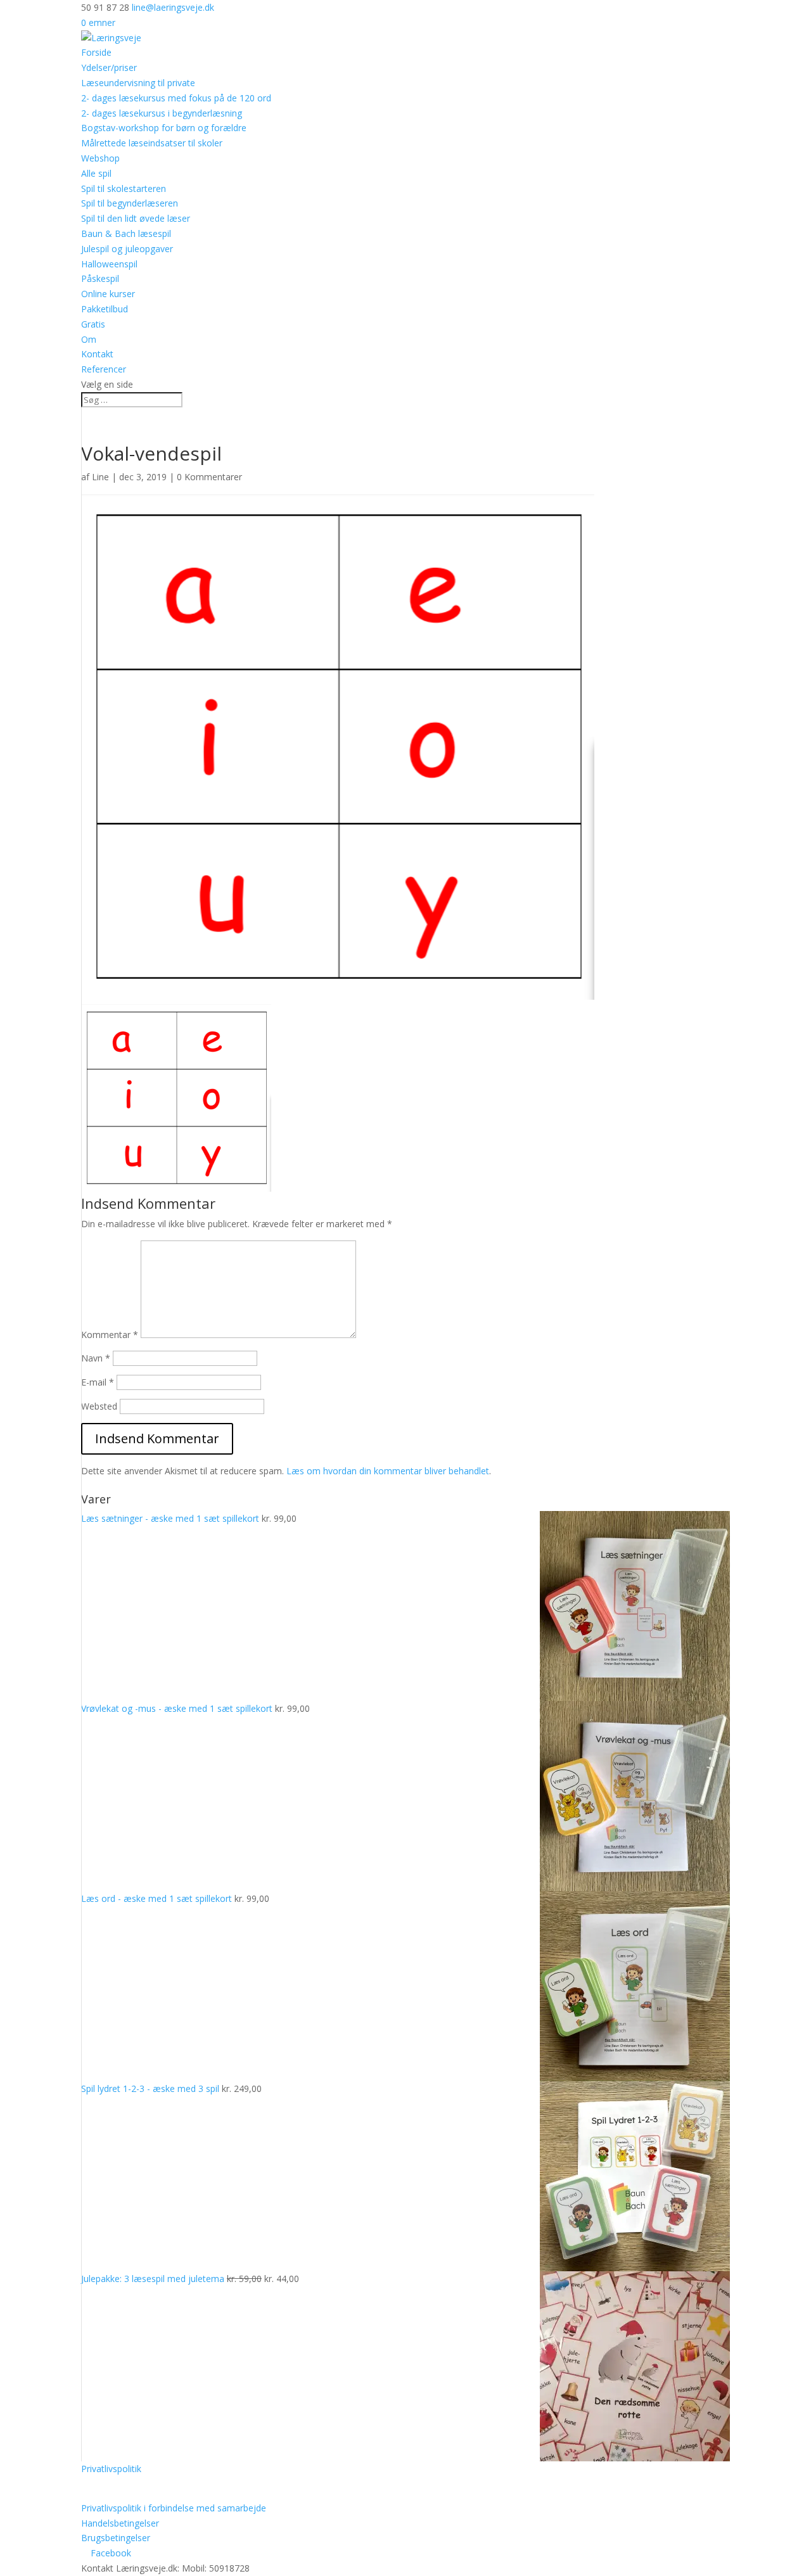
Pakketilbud (105, 309)
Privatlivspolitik (111, 2469)
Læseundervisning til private (138, 83)
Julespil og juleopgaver (127, 249)
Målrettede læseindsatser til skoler (152, 143)
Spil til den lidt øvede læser (136, 218)
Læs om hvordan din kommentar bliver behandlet (388, 1471)
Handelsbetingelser (120, 2523)
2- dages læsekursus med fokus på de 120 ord (176, 98)
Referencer (104, 369)
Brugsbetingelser (116, 2538)
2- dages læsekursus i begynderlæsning (162, 113)
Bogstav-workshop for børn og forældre (164, 128)
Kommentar (110, 1335)
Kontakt (97, 354)
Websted (99, 1406)
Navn (96, 1358)
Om (89, 339)
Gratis (93, 324)
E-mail (98, 1382)
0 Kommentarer (209, 477)
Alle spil (96, 173)
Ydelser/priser (109, 67)
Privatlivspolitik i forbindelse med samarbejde (174, 2508)
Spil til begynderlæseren (130, 203)
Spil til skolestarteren (124, 188)
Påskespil (100, 278)
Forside (96, 52)
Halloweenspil (109, 264)
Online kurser (108, 294)
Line (100, 477)
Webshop (100, 158)
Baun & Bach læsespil (126, 233)
